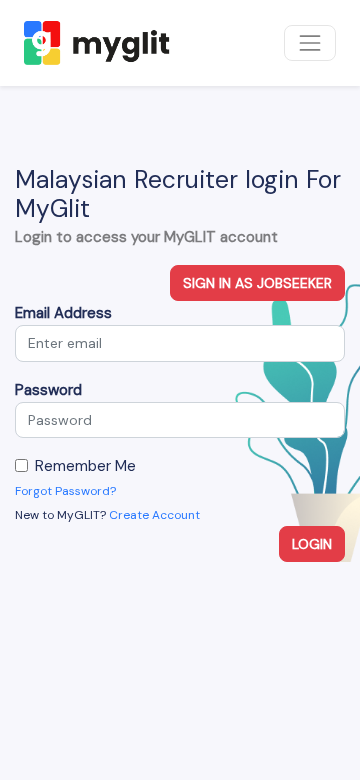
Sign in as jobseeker (257, 283)
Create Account (154, 515)
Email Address (63, 313)
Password (48, 390)
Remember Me (85, 466)
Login (312, 544)
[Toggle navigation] (310, 43)
